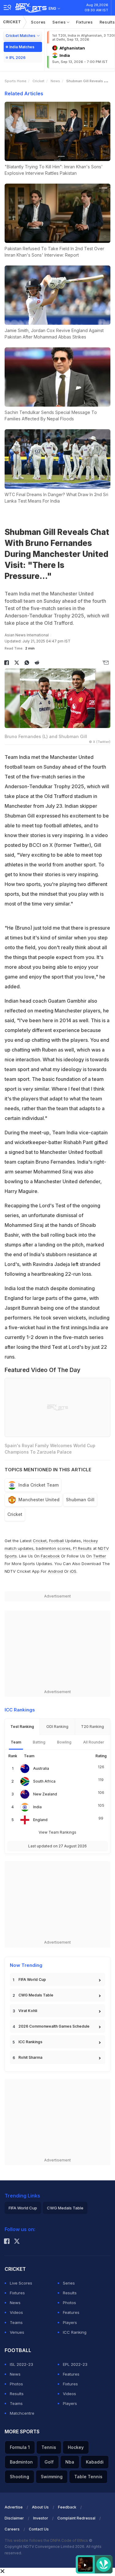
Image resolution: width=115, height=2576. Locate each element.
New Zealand (45, 1794)
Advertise (14, 2507)
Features (71, 2312)
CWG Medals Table (36, 1995)
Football (57, 1541)
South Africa (44, 1781)
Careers (12, 2529)
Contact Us (39, 2529)
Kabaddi (95, 2462)
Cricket (12, 22)
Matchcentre (22, 2413)
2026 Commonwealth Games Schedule (54, 2026)
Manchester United (39, 1500)
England (40, 1820)
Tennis (49, 2447)
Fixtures (84, 22)
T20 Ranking (92, 1727)
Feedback (67, 2507)
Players (70, 2322)
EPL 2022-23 (75, 2364)
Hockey (76, 2447)
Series (60, 22)
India (37, 1807)
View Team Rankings (57, 1832)
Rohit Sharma (30, 2057)
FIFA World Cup (32, 1980)
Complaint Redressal (76, 2518)
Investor (41, 2518)
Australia (41, 1768)
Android (55, 1571)
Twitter (100, 1556)
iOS (73, 1571)
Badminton (21, 2462)
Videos (16, 2312)
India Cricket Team (38, 1485)
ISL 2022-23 (21, 2364)
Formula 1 (20, 2447)
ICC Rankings (30, 2042)
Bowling (64, 1742)
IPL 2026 (17, 58)
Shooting (19, 2477)
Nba (70, 2462)
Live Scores (21, 2283)
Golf (49, 2462)
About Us (40, 2507)
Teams (16, 2322)
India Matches (22, 47)
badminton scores (53, 1548)
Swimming (52, 2477)
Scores (38, 22)
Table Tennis (88, 2477)
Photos (69, 2303)
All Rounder (94, 1742)
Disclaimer (14, 2518)
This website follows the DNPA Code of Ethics (47, 2540)
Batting (39, 1742)
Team (16, 1742)
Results (70, 2293)
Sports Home (15, 81)
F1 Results (83, 1548)
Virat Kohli (28, 2011)
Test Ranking (22, 1727)
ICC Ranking (75, 2332)
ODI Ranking (57, 1727)
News (55, 81)
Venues (17, 2332)
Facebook (50, 1556)
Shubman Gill (80, 1500)
